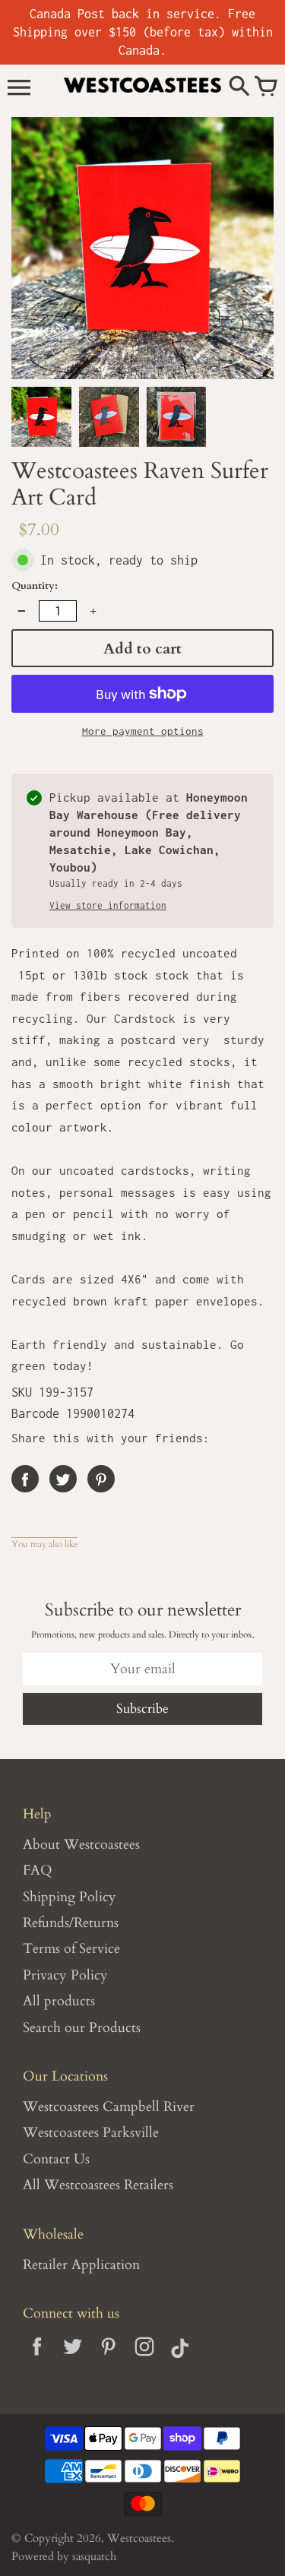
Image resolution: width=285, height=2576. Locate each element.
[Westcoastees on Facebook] (37, 2358)
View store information (108, 906)
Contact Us (56, 2159)
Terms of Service (71, 1949)
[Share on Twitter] (63, 1479)
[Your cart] (266, 87)
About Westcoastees (81, 1845)
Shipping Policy (70, 1897)
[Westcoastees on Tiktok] (180, 2358)
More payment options (143, 731)
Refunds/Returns (71, 1923)
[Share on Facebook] (25, 1479)
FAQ (38, 1870)
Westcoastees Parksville (91, 2133)
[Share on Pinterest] (101, 1479)
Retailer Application (81, 2265)
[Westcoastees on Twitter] (73, 2358)
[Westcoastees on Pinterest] (108, 2358)
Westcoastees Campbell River (109, 2107)
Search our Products (82, 2028)
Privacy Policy (65, 1975)
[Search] (239, 87)
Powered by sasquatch (64, 2557)
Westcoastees (139, 2538)
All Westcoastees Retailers (98, 2185)
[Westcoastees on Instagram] (144, 2358)
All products (59, 2001)
